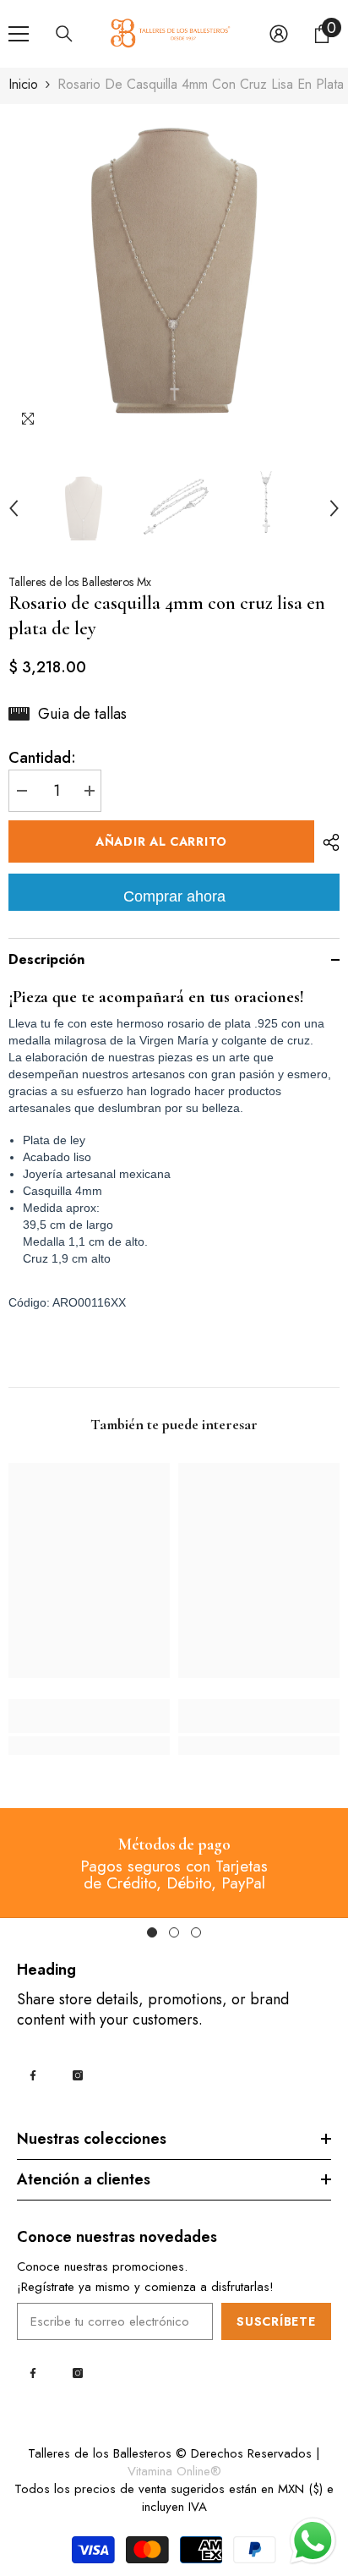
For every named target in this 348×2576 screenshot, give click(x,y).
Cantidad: (42, 758)
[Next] (334, 508)
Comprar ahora (174, 896)
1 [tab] (152, 1932)
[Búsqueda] (64, 34)
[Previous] (14, 508)
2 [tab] (174, 1932)
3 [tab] (196, 1932)
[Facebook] (33, 2075)
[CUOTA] (327, 842)
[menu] (19, 34)
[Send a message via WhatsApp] (313, 2541)
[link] (89, 1716)
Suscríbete (276, 2321)
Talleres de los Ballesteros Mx (80, 582)
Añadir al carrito (161, 841)
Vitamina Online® (174, 2471)
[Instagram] (78, 2075)
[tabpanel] (174, 1863)
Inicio (23, 85)
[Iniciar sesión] (279, 34)
